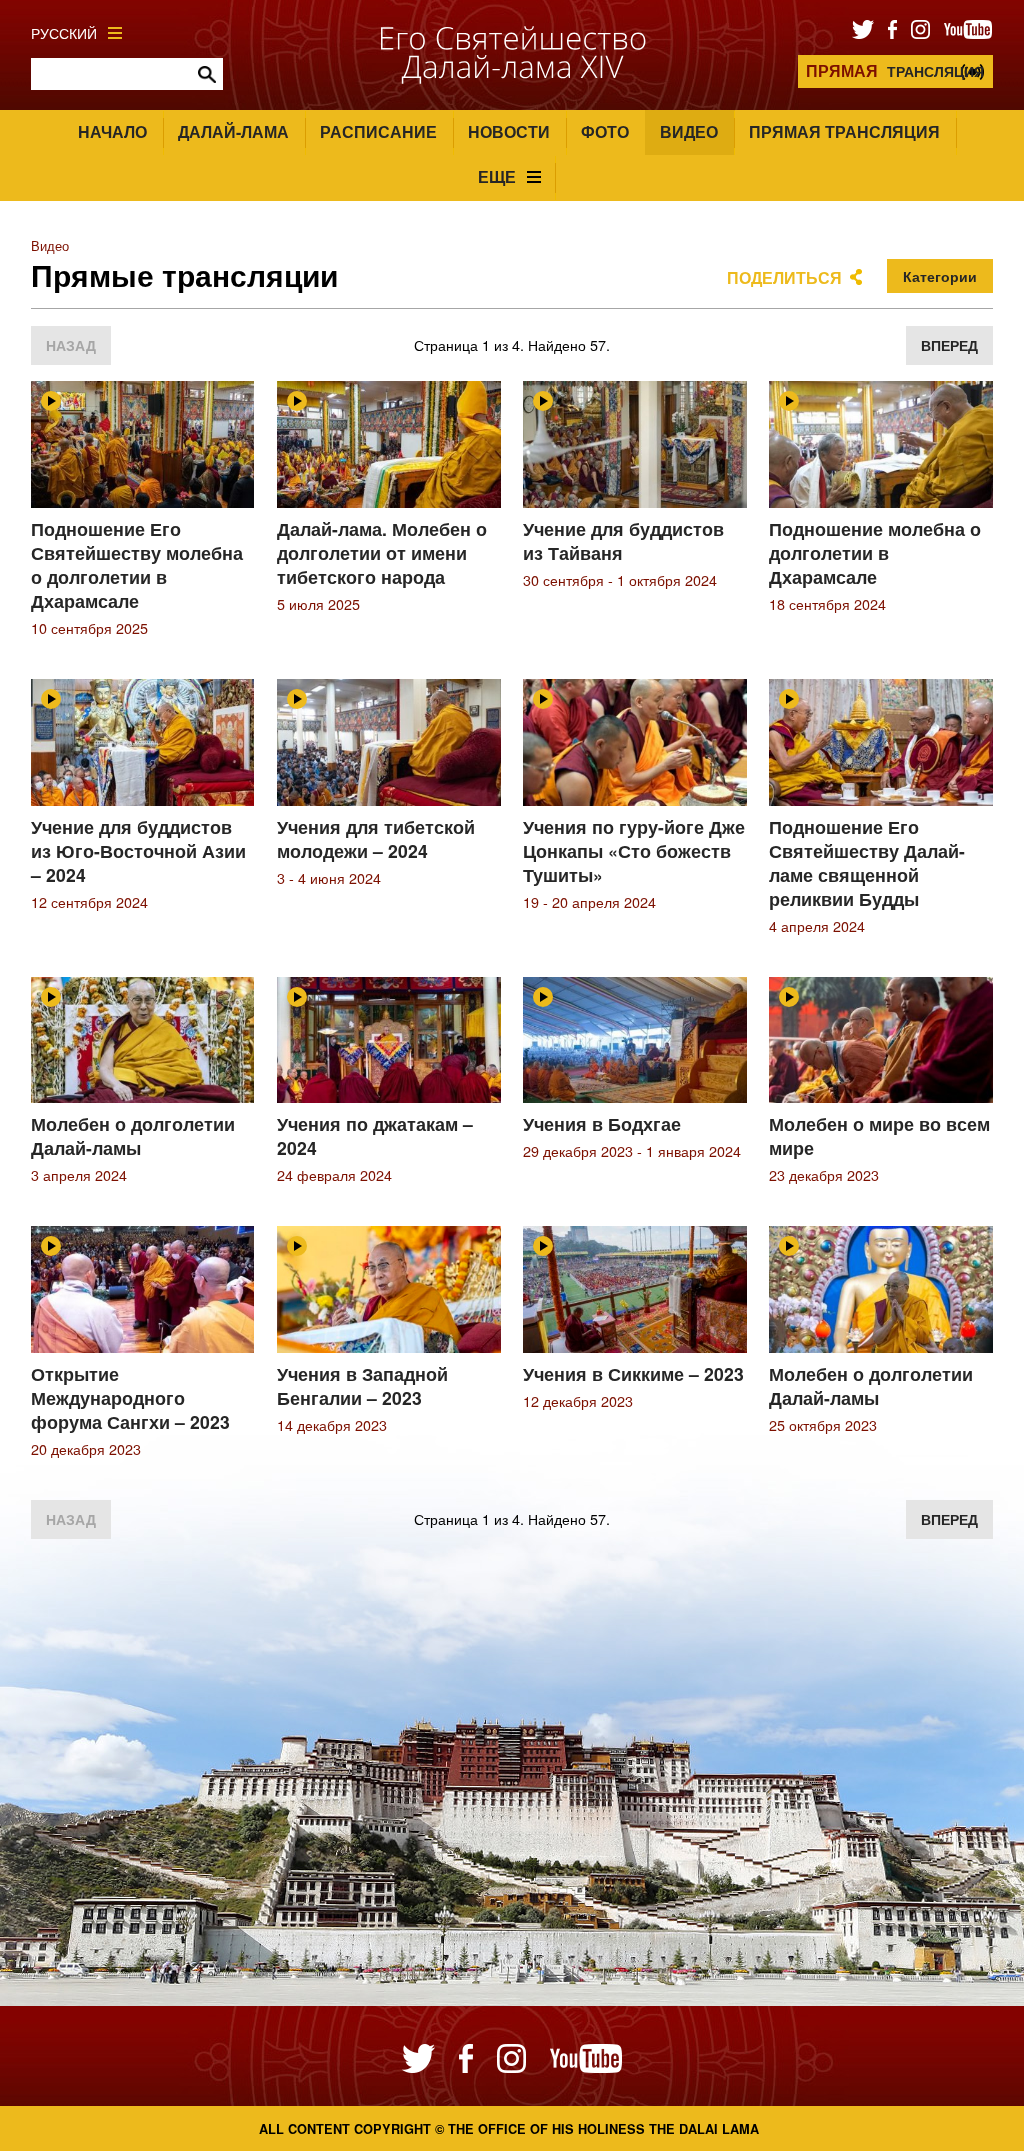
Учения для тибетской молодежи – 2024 (376, 838)
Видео (689, 131)
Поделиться (784, 277)
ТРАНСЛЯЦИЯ (895, 70)
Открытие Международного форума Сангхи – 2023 (130, 1397)
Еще (497, 176)
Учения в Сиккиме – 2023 (633, 1373)
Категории (940, 276)
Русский (64, 32)
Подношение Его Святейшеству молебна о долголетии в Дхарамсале (137, 564)
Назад (71, 345)
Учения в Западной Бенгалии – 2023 (362, 1385)
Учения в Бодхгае (602, 1123)
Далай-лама (233, 131)
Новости (509, 131)
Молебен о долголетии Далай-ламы (133, 1135)
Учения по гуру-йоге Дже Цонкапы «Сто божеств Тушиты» (634, 850)
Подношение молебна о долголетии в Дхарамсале (875, 552)
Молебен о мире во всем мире (879, 1135)
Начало (112, 131)
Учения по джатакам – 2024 (375, 1135)
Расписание (378, 131)
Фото (605, 131)
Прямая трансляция (844, 131)
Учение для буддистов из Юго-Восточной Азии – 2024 (138, 850)
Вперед (949, 345)
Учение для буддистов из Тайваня (623, 540)
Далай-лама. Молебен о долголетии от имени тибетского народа (382, 552)
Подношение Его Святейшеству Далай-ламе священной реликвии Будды (867, 862)
